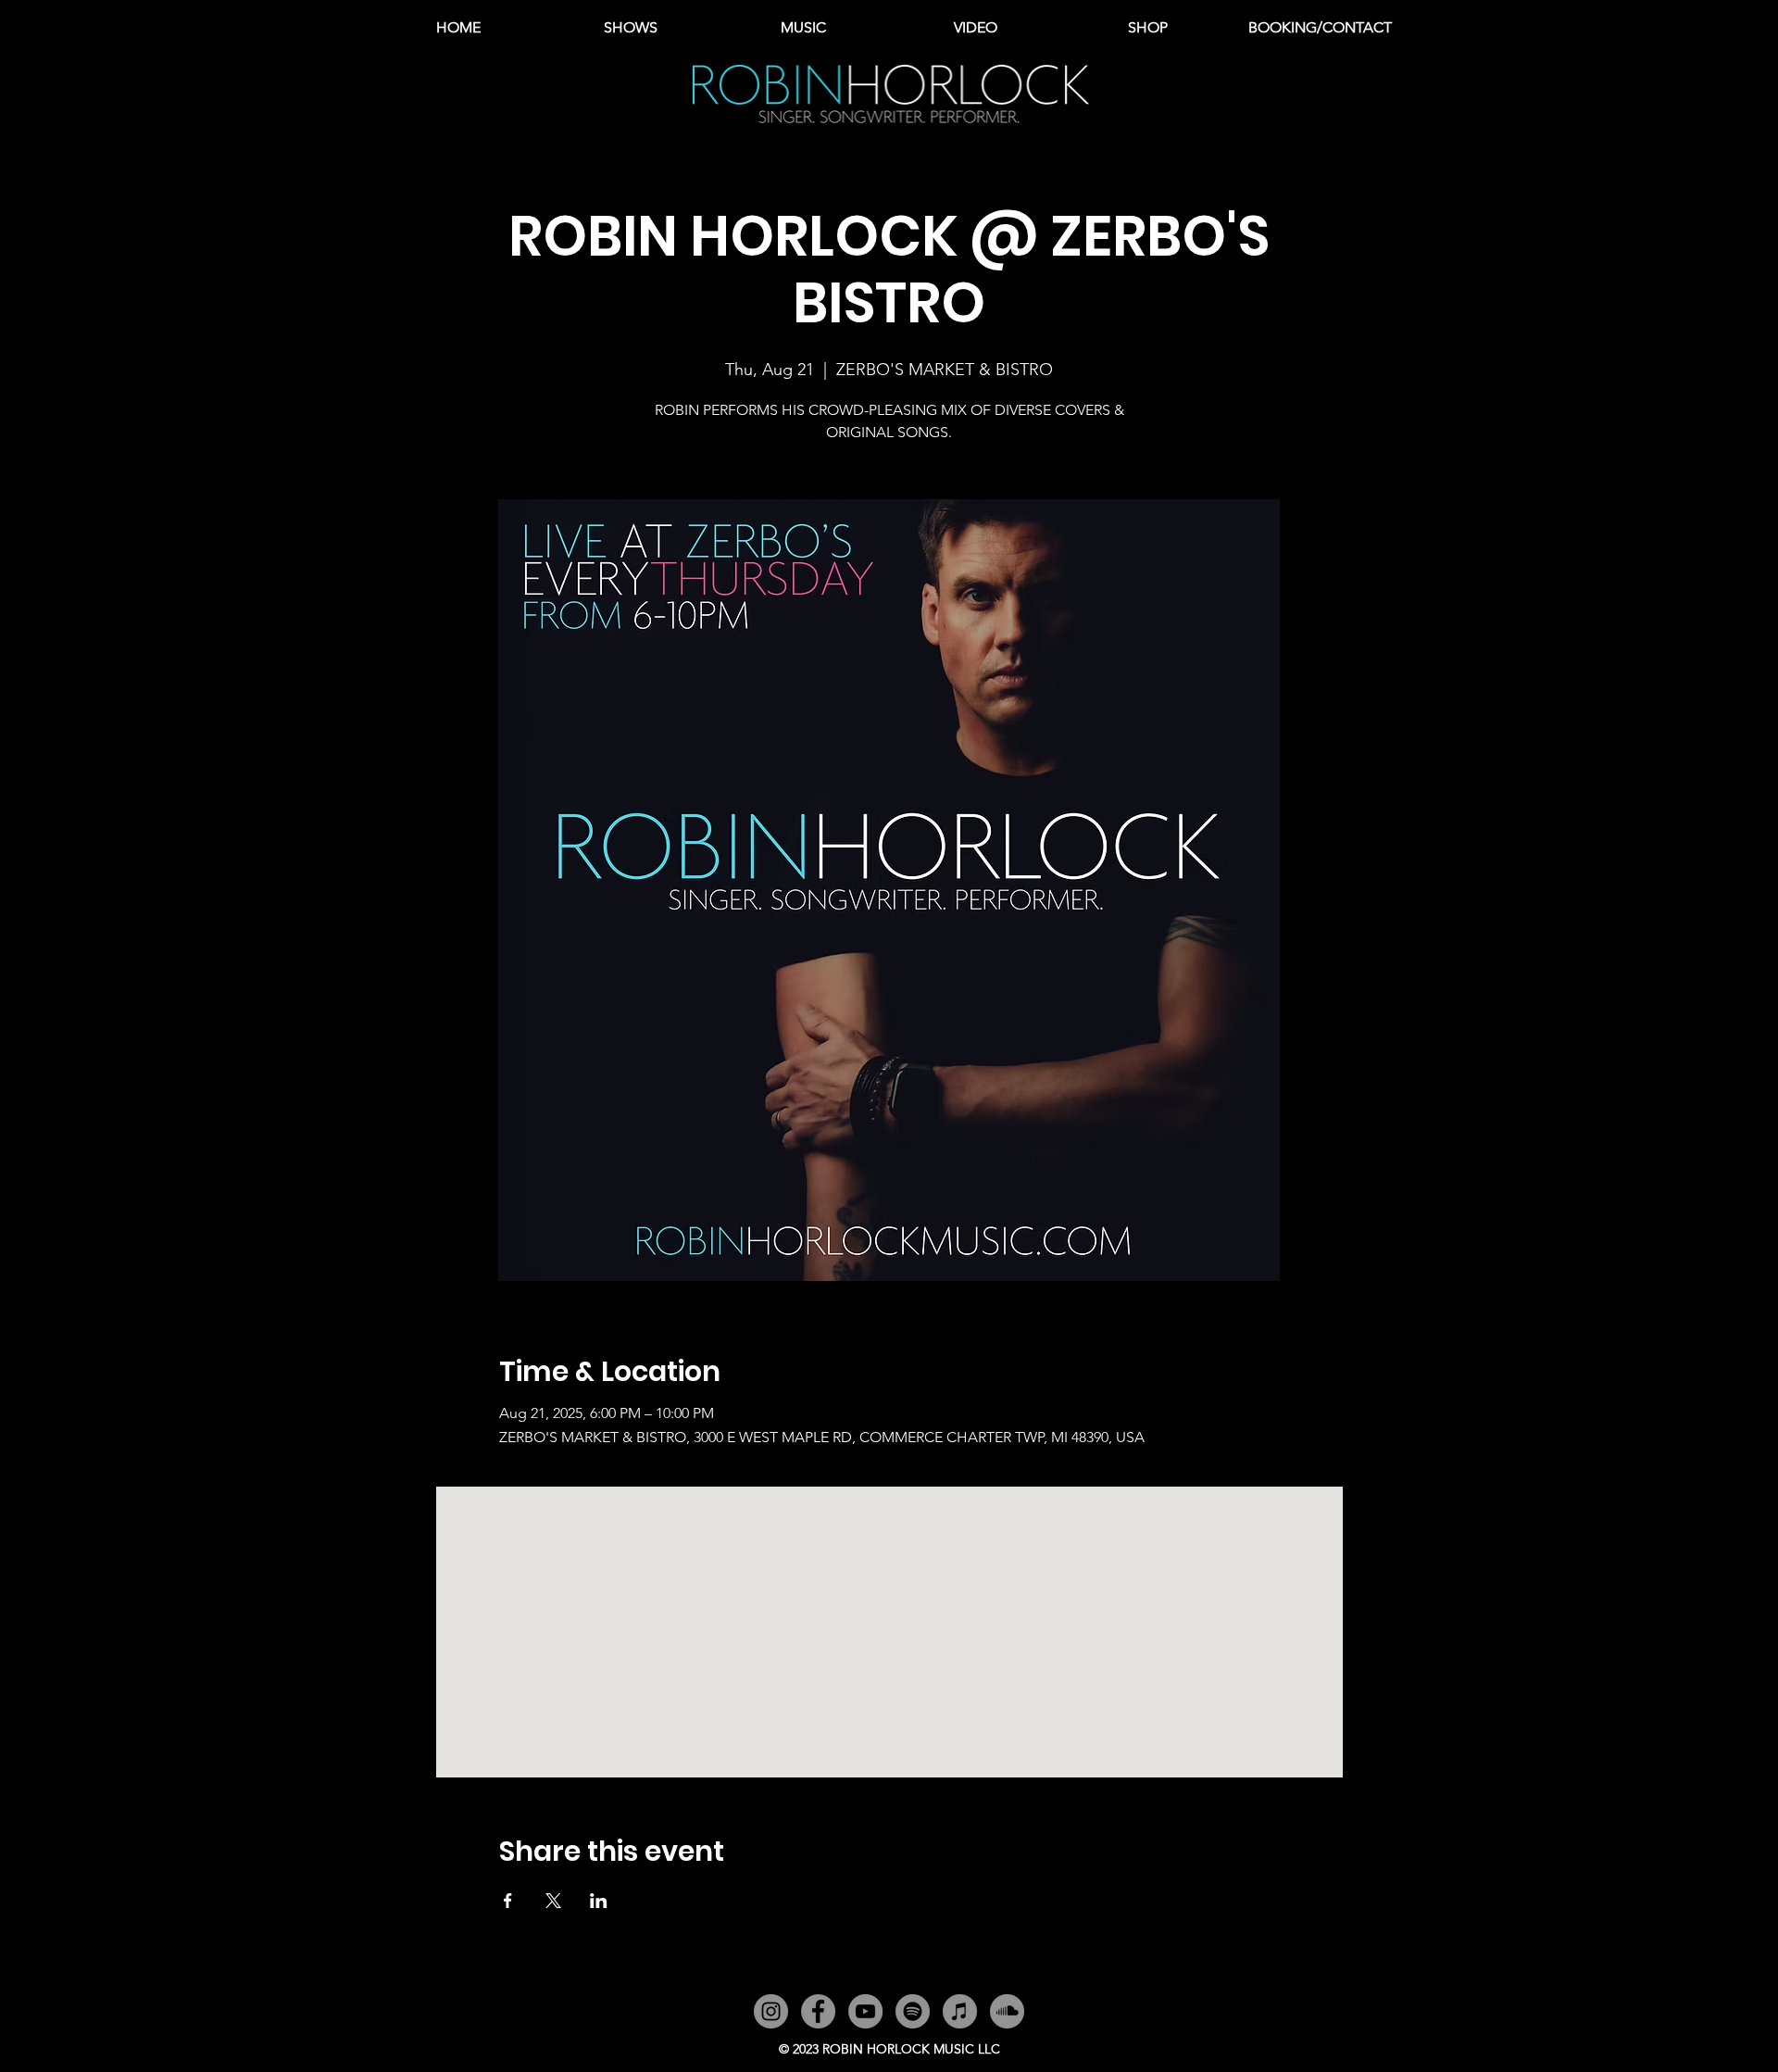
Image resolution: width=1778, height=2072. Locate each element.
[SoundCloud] (1007, 2011)
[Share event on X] (553, 1901)
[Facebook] (818, 2011)
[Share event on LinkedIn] (599, 1901)
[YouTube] (865, 2011)
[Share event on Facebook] (508, 1901)
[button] (803, 28)
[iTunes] (960, 2011)
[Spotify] (913, 2011)
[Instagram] (771, 2011)
